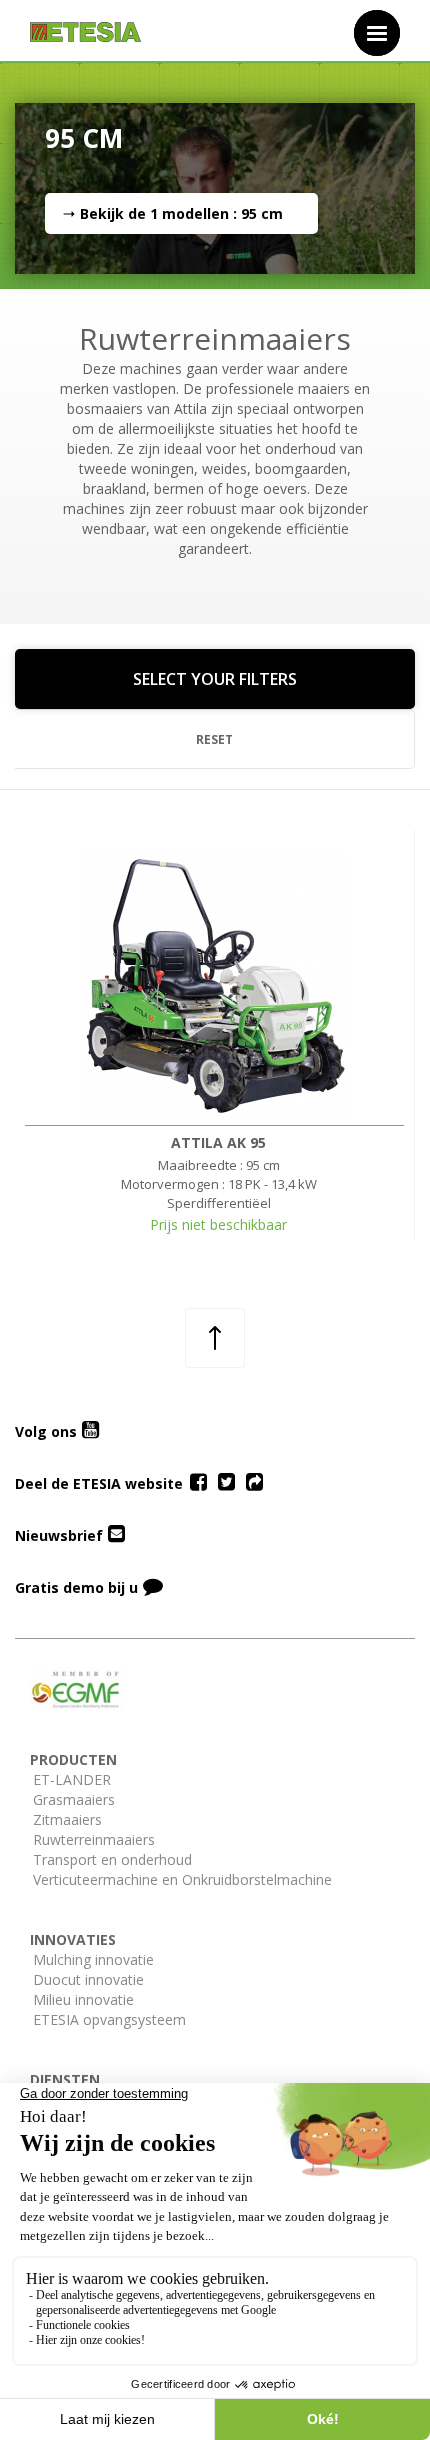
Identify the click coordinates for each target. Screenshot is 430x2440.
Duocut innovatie (88, 1979)
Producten (73, 1759)
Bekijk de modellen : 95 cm (181, 213)
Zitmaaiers (67, 1819)
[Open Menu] (377, 33)
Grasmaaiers (74, 1799)
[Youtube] (90, 1431)
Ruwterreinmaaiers (94, 1839)
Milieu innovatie (83, 1999)
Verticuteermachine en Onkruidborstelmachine (182, 1879)
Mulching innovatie (93, 1959)
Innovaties (73, 1939)
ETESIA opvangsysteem (109, 2019)
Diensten (65, 2079)
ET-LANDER (72, 1779)
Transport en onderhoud (112, 1859)
